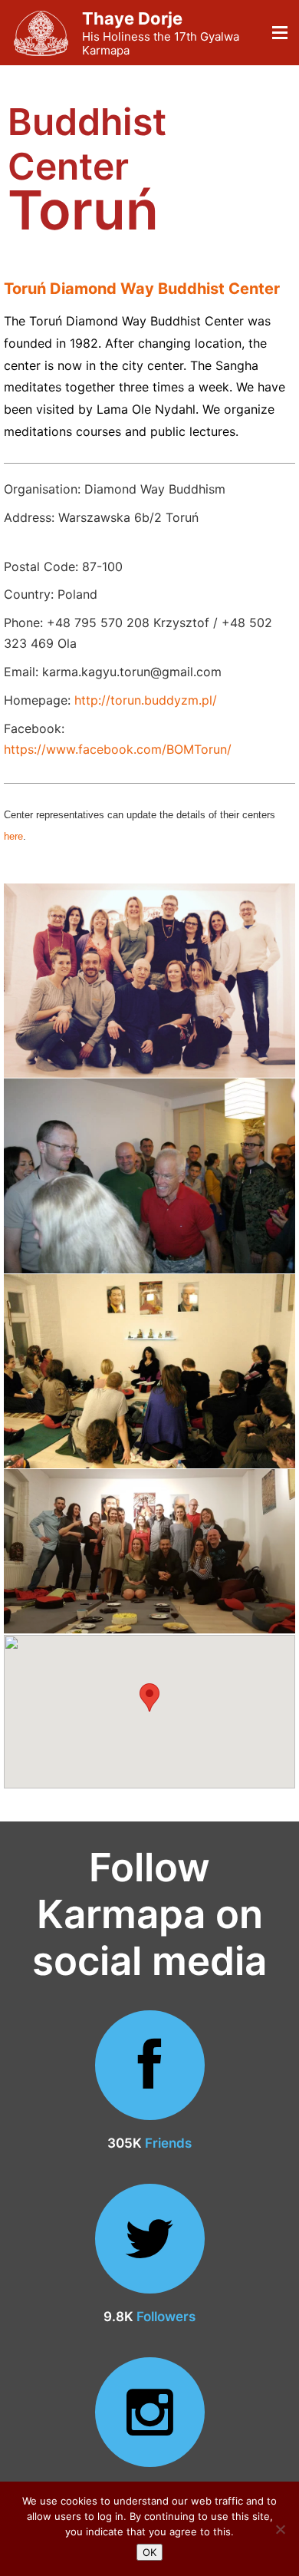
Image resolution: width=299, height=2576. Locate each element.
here (13, 836)
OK (149, 2552)
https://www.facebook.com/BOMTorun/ (118, 749)
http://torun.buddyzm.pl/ (146, 700)
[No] (280, 2529)
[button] (149, 1698)
